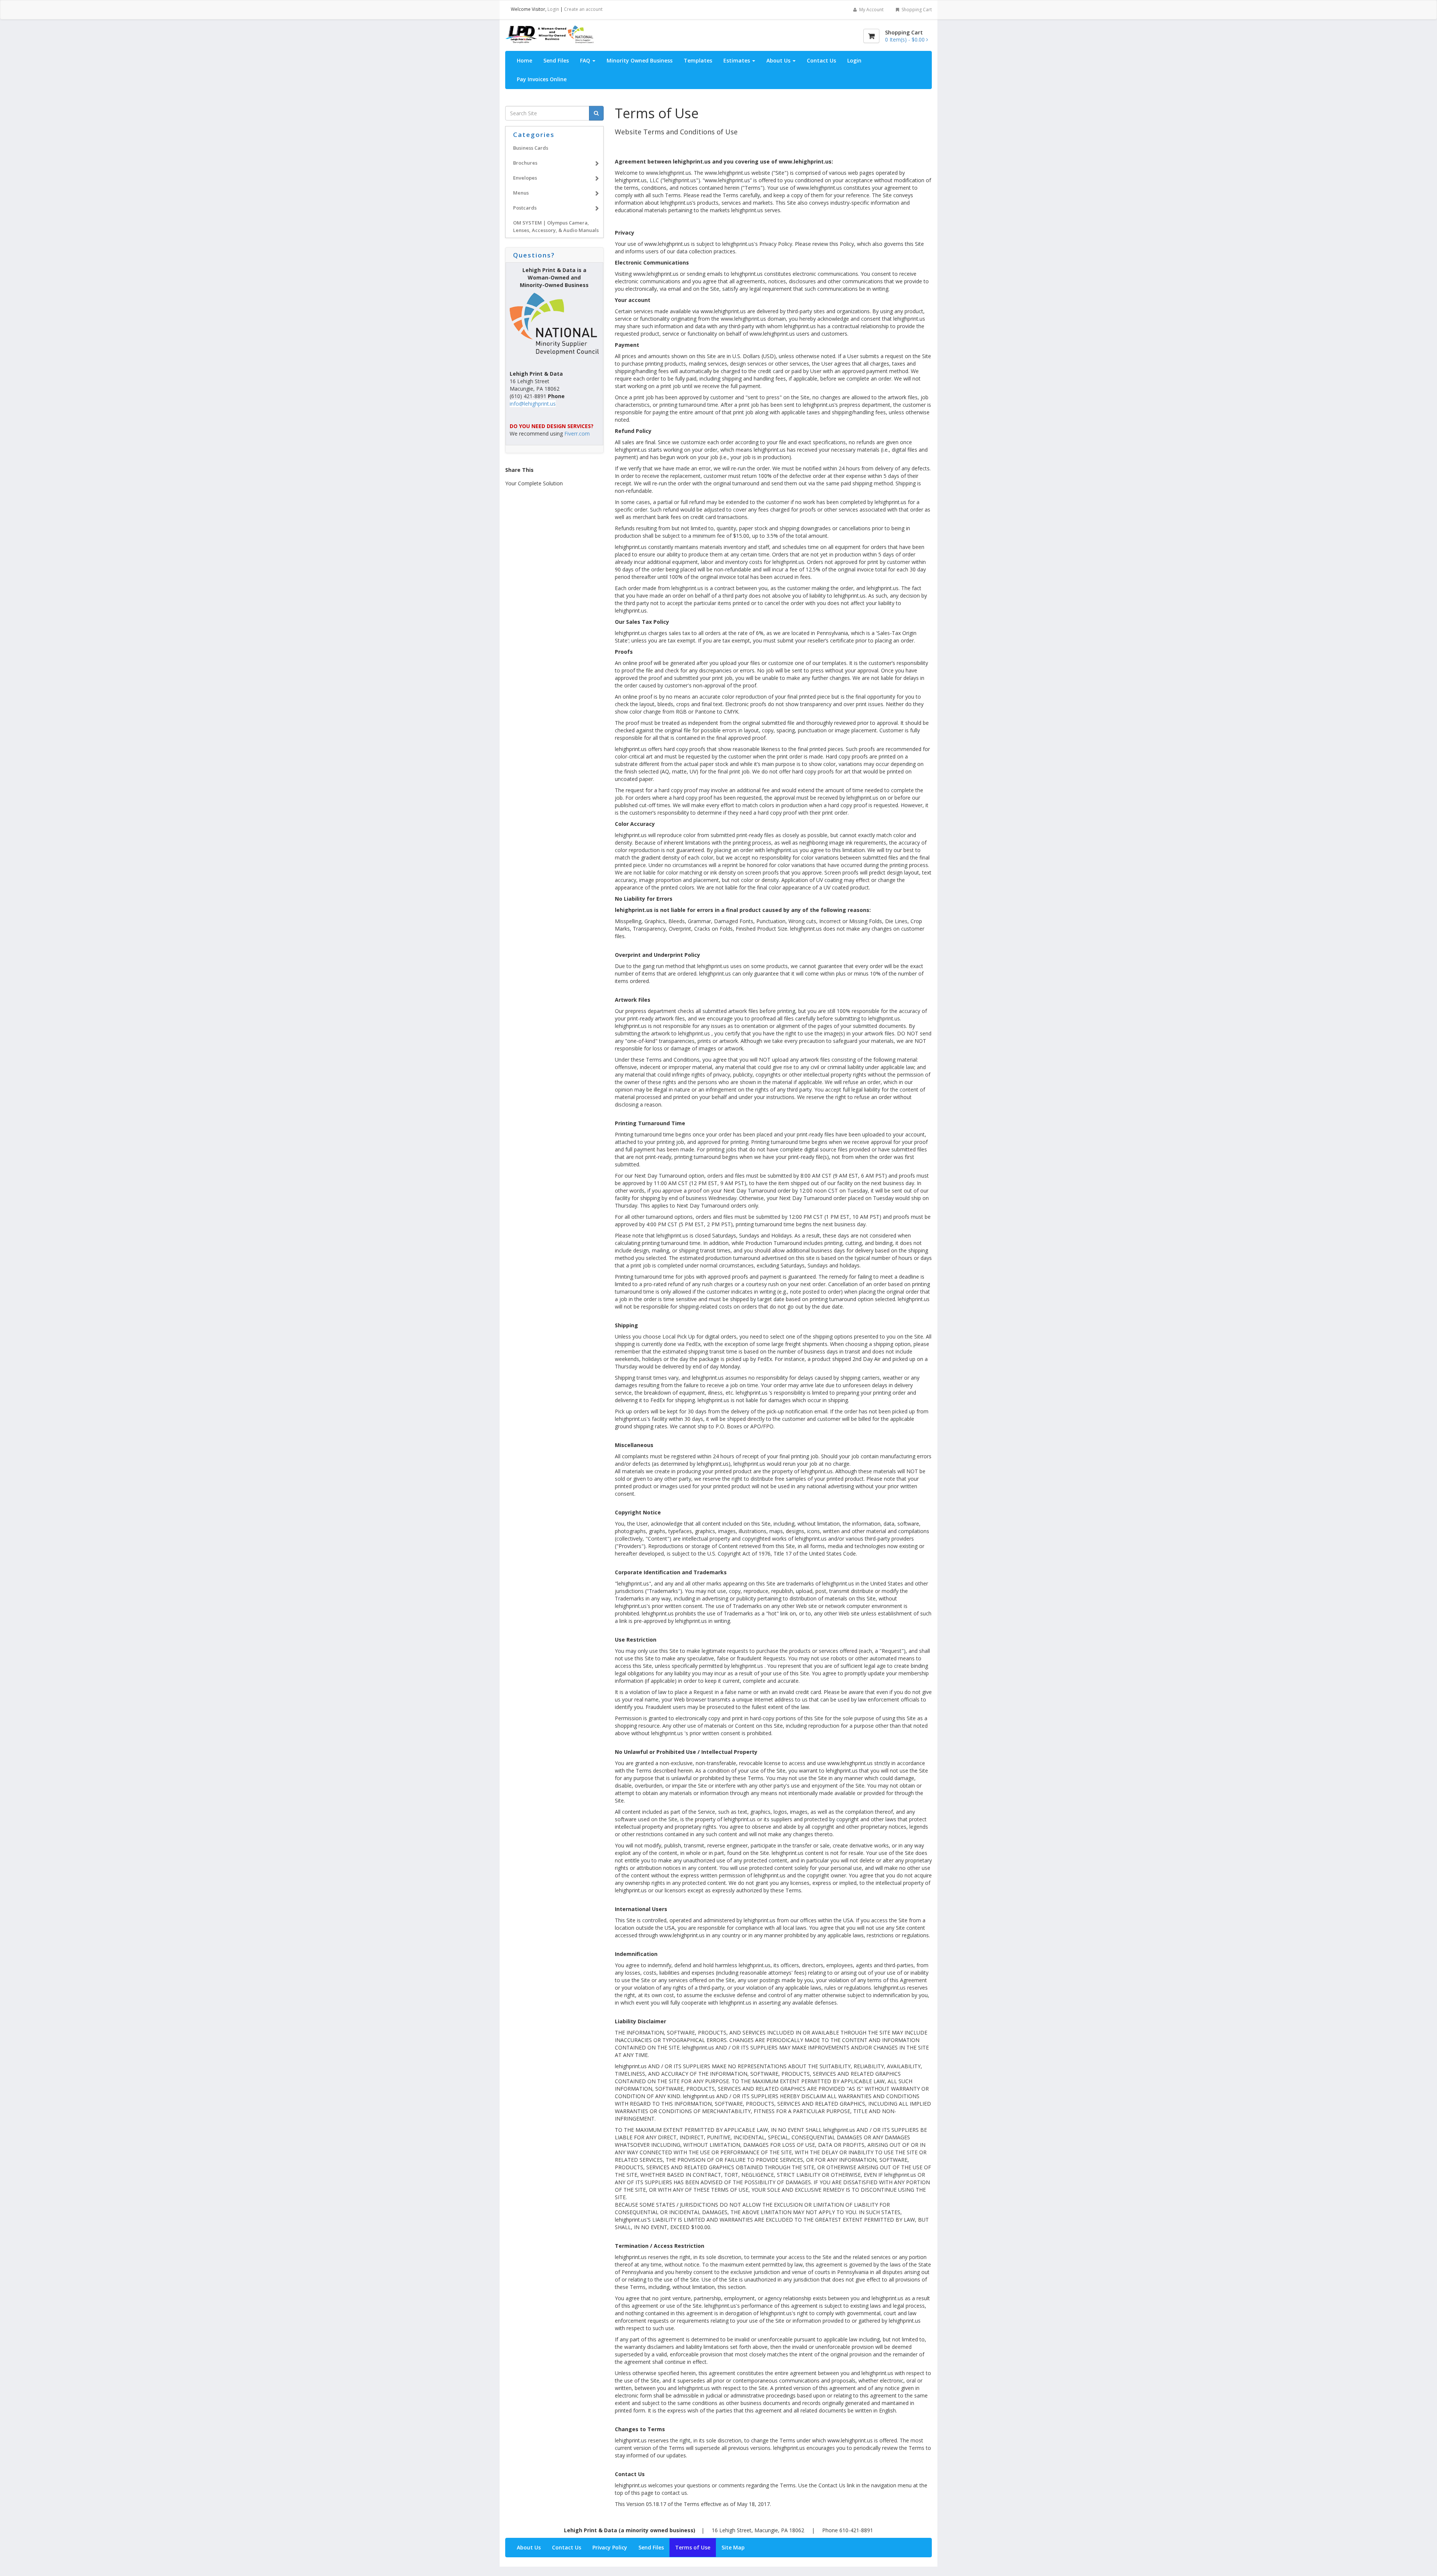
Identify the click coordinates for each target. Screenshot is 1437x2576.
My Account (871, 10)
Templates (698, 60)
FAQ (586, 60)
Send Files (556, 60)
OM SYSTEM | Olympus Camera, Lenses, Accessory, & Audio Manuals (556, 226)
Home (524, 60)
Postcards (525, 208)
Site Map (733, 2547)
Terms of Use (693, 2547)
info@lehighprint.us (533, 404)
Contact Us (821, 60)
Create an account (583, 9)
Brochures (525, 163)
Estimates (737, 60)
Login (553, 9)
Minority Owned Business (640, 60)
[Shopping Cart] (871, 36)
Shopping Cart (916, 10)
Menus (521, 193)
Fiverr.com (577, 434)
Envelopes (525, 178)
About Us (779, 60)
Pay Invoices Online (542, 79)
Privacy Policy (610, 2547)
